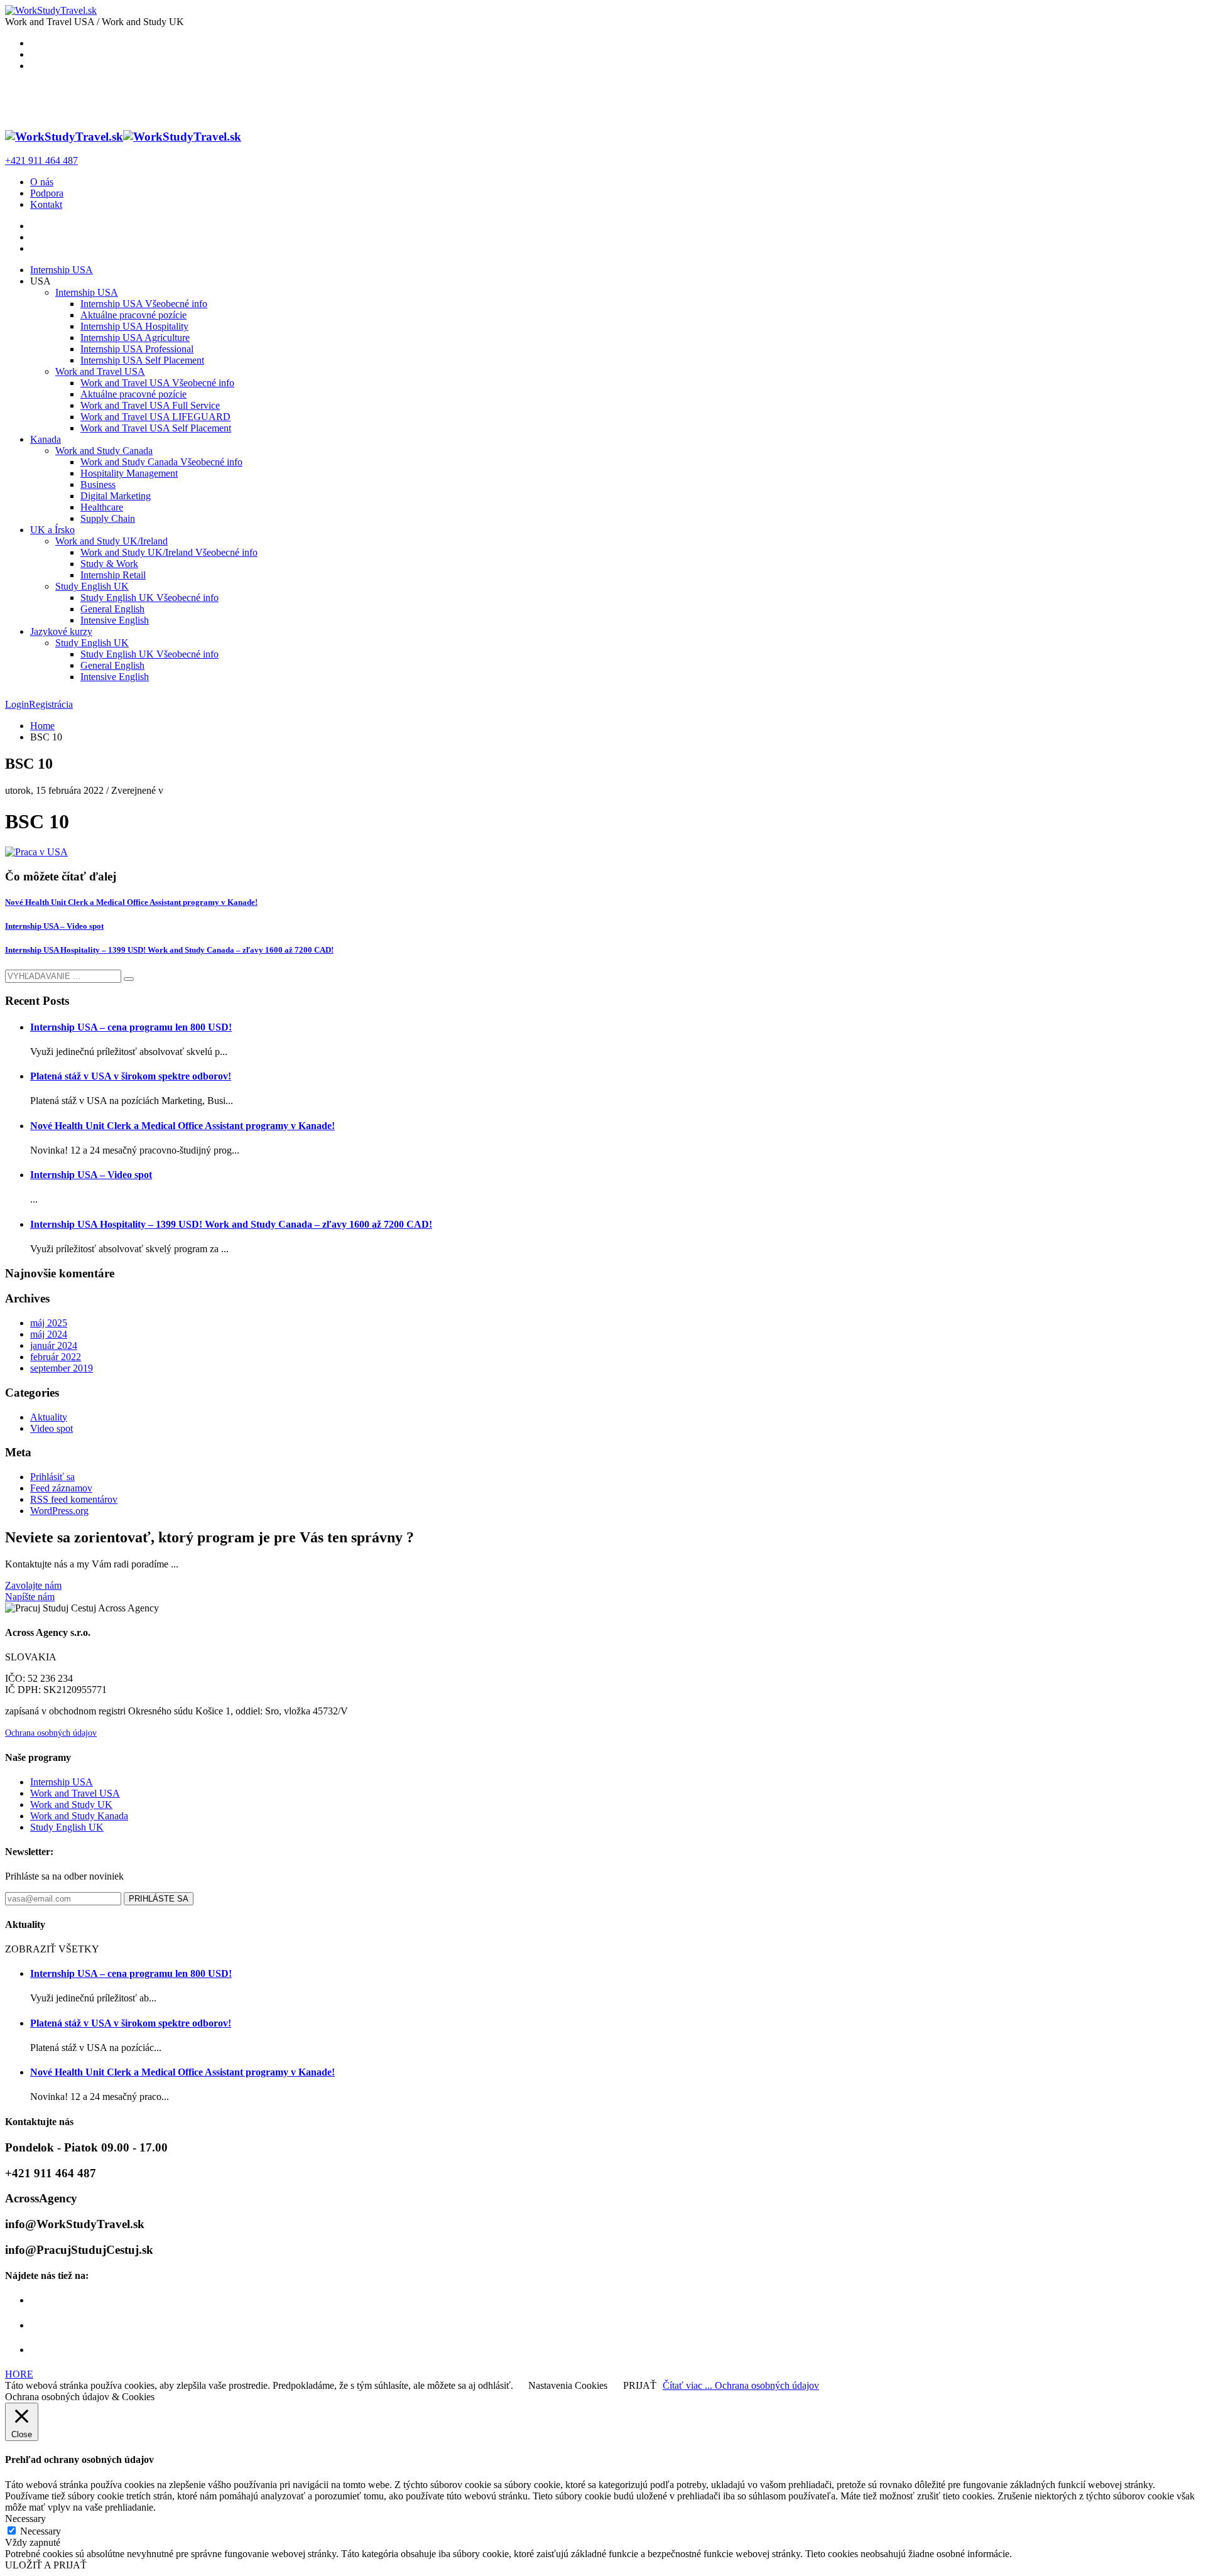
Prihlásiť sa (52, 1477)
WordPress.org (59, 1511)
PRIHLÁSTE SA (159, 1899)
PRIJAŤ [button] (640, 2385)
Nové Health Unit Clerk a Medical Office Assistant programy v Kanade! (131, 902)
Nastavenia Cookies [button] (568, 2385)
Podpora (47, 193)
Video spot (52, 1428)
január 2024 (54, 1345)
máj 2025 (49, 1323)
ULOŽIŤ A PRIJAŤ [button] (46, 2565)
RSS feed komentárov (74, 1499)
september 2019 (62, 1368)
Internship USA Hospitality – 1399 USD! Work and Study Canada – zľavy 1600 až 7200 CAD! (169, 950)
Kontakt (46, 204)
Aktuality (49, 1417)
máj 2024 (49, 1334)
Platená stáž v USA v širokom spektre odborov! (131, 1076)
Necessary (41, 2531)
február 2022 (56, 1357)
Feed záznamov (61, 1488)
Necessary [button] (25, 2519)
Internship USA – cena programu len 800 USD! (131, 1027)
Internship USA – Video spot (54, 926)
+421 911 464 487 (41, 160)
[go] (129, 979)
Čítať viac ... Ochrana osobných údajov (741, 2385)
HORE (19, 2374)
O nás (42, 182)
